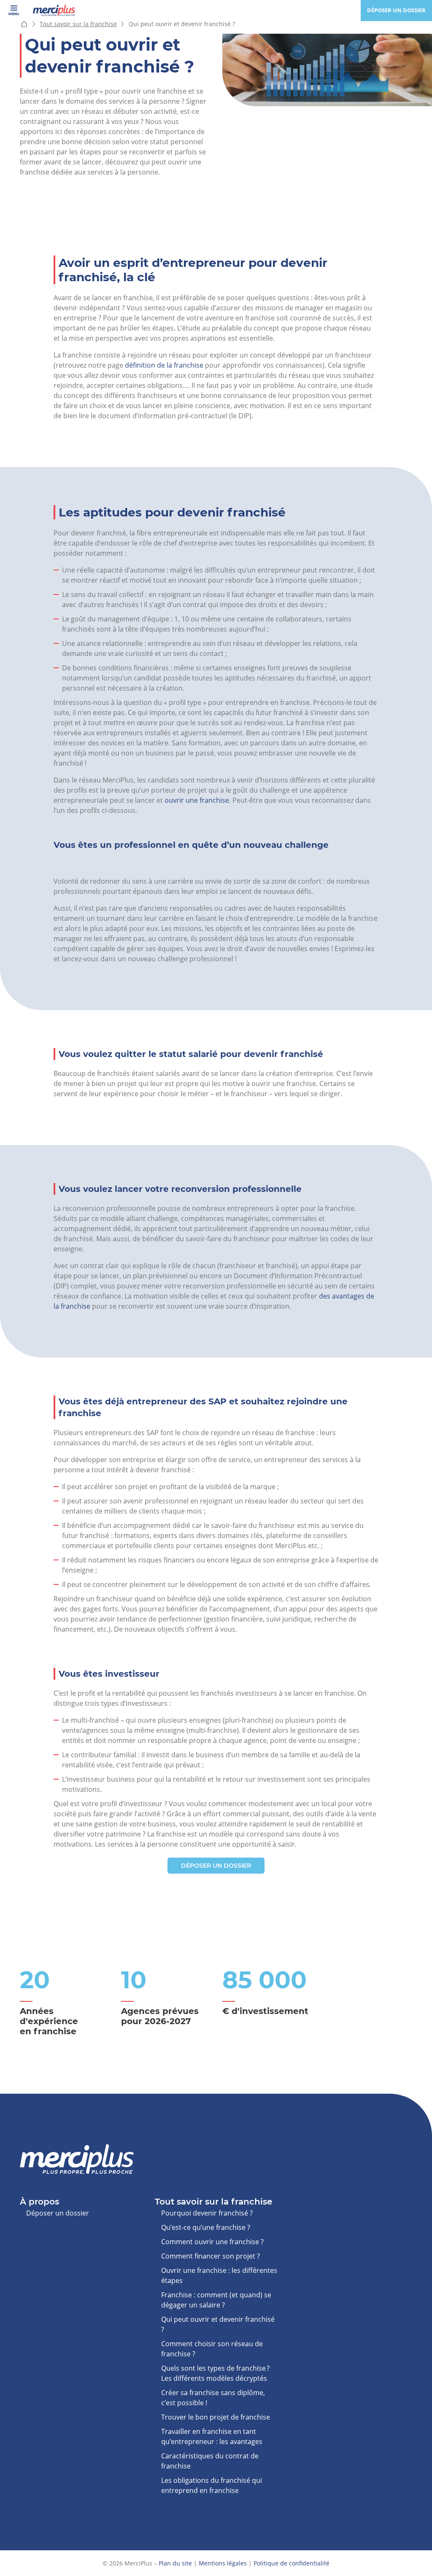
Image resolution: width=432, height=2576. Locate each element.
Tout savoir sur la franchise (78, 24)
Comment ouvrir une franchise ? (212, 2242)
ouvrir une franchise (197, 800)
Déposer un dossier (396, 10)
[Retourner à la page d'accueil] (54, 11)
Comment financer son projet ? (211, 2256)
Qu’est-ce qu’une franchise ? (206, 2227)
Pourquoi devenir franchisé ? (207, 2213)
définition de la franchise (164, 365)
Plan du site (175, 2563)
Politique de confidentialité (292, 2563)
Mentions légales (223, 2563)
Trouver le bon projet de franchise (216, 2417)
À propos (39, 2202)
